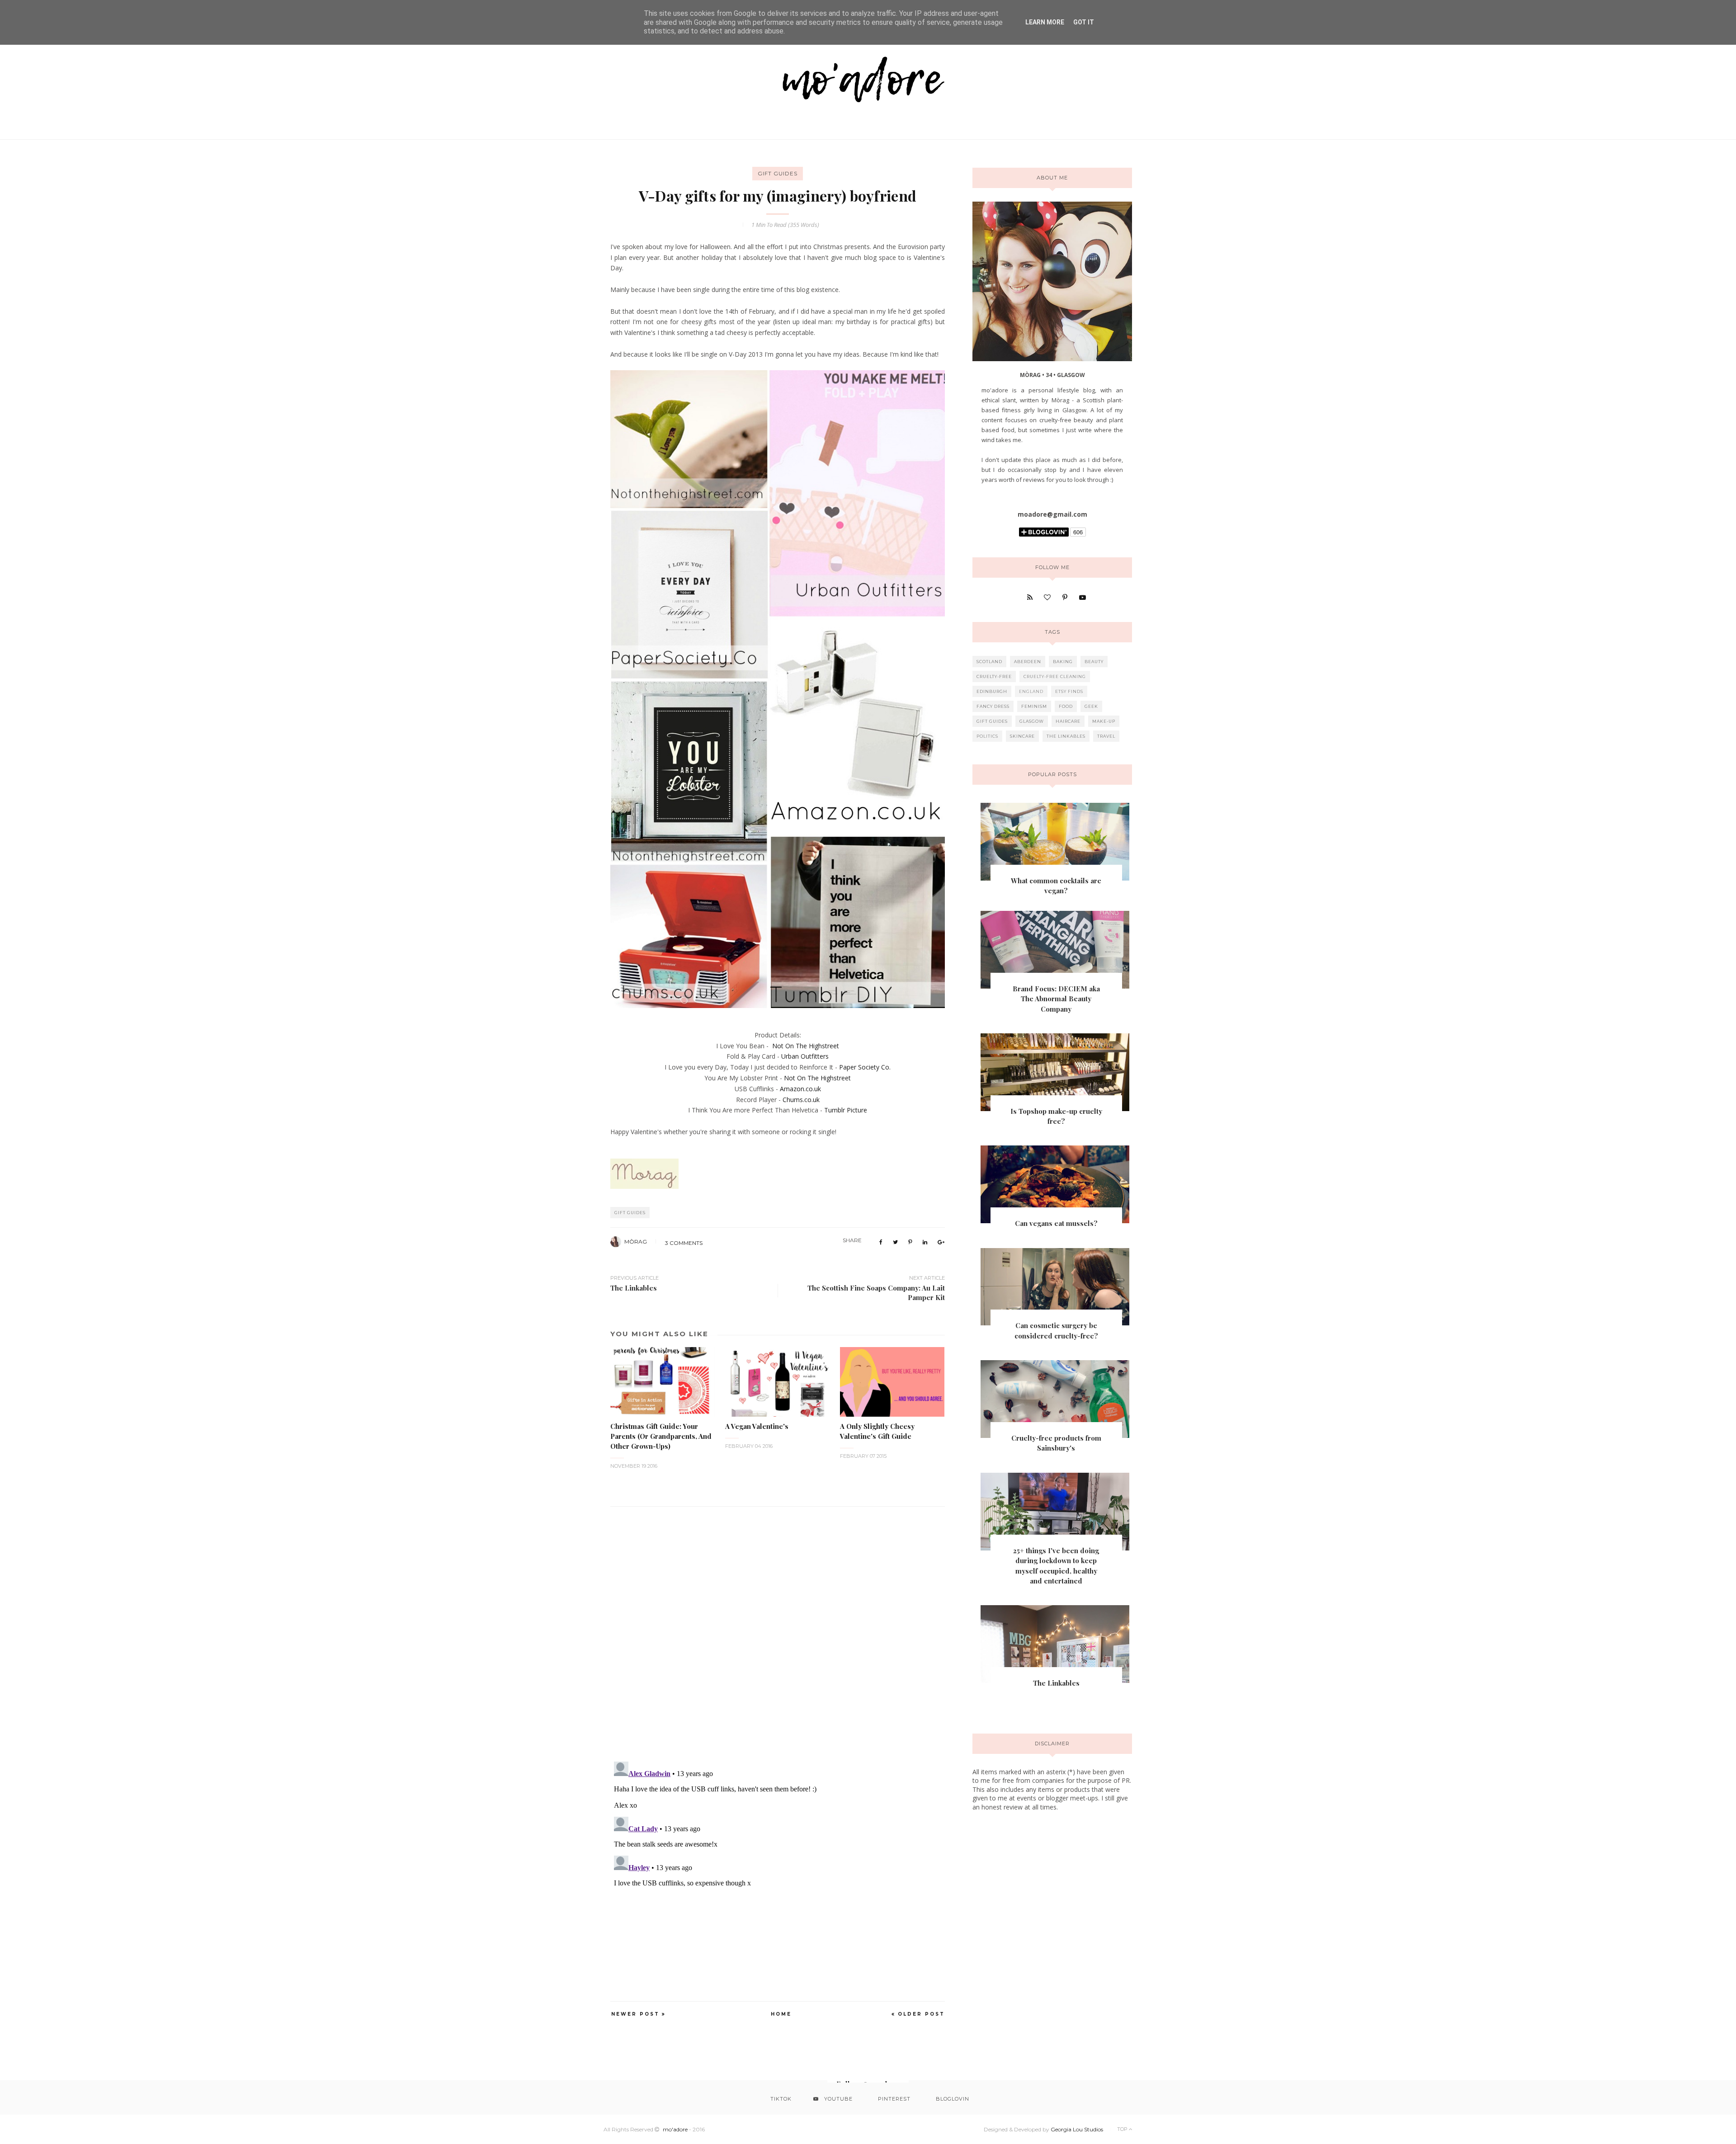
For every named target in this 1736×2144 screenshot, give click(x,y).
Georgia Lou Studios (1077, 2129)
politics (987, 736)
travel (1106, 736)
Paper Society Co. (865, 1067)
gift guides (778, 173)
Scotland (989, 662)
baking (1063, 662)
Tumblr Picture (846, 1110)
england (1031, 691)
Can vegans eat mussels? (1056, 1223)
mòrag (636, 1242)
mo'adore (675, 2129)
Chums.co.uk (801, 1100)
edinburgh (992, 691)
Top (1123, 2129)
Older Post (921, 2014)
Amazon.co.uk (800, 1089)
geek (1091, 706)
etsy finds (1069, 691)
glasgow (1032, 721)
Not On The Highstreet (806, 1046)
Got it (1084, 22)
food (1066, 706)
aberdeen (1028, 662)
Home (781, 2014)
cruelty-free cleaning (1055, 676)
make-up (1104, 721)
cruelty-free (994, 676)
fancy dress (993, 706)
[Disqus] (778, 1629)
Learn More (1045, 22)
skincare (1022, 736)
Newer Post (635, 2014)
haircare (1068, 721)
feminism (1034, 706)
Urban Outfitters (805, 1056)
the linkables (1066, 736)
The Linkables (1056, 1683)
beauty (1094, 662)
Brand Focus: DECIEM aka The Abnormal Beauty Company (1056, 999)
